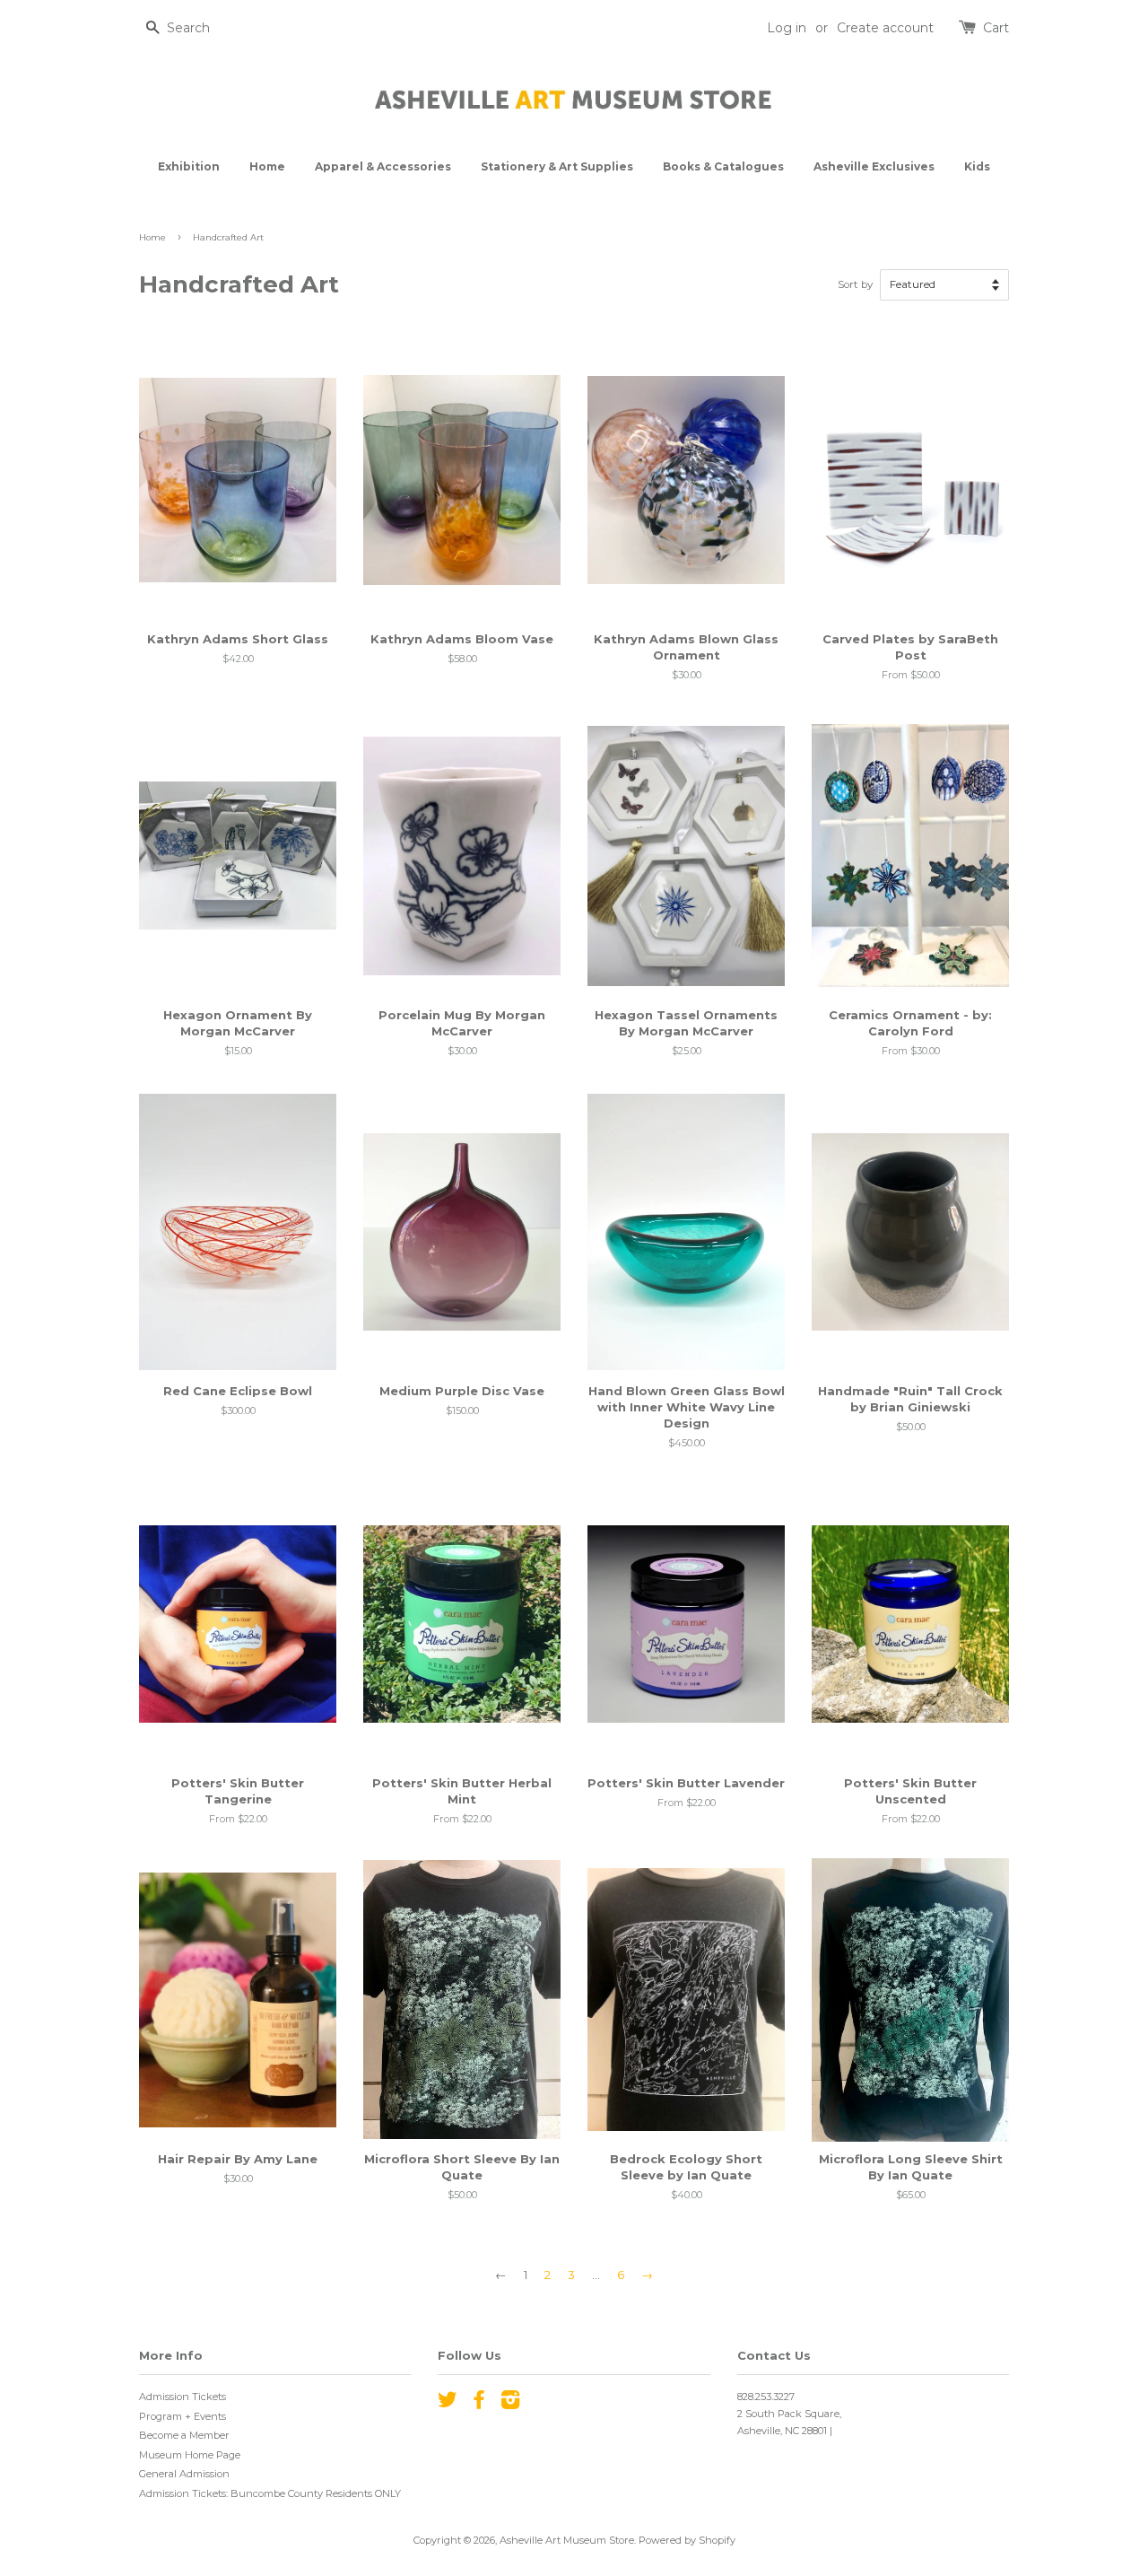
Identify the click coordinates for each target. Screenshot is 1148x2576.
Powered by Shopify (687, 2540)
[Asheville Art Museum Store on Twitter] (448, 2404)
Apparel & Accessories (383, 166)
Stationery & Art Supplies (557, 166)
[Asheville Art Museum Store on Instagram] (510, 2404)
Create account (885, 28)
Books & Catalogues (723, 166)
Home (267, 166)
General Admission (184, 2474)
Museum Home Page (190, 2455)
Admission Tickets (183, 2397)
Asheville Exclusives (874, 166)
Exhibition (189, 166)
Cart (996, 28)
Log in (787, 28)
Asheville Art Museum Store (567, 2540)
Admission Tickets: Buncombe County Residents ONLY (270, 2493)
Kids (977, 166)
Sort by (855, 284)
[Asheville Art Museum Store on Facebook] (479, 2404)
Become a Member (184, 2435)
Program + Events (183, 2416)
